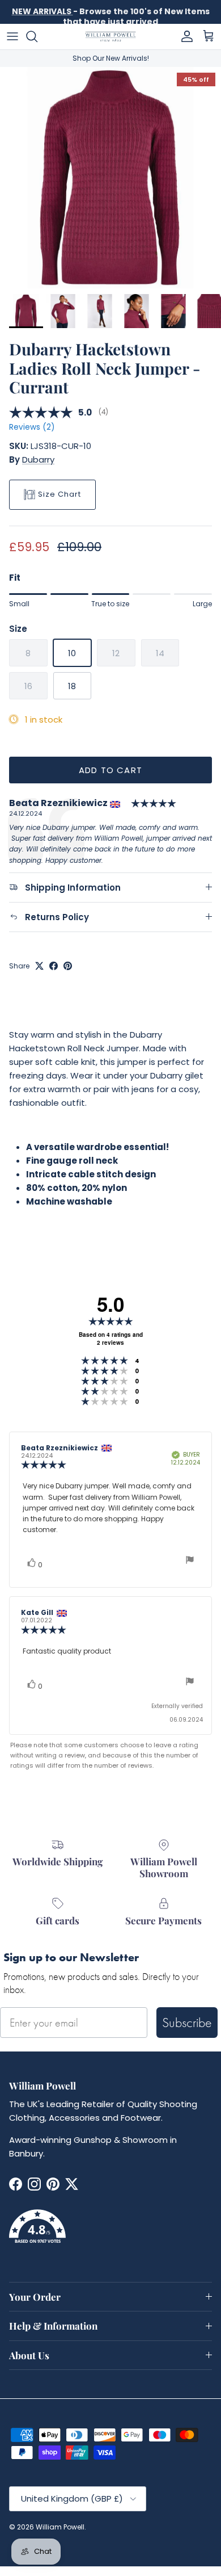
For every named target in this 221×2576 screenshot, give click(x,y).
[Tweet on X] (39, 966)
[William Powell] (110, 37)
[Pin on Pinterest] (68, 966)
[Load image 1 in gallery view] (110, 178)
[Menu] (12, 36)
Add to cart (110, 770)
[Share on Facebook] (54, 966)
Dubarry (38, 460)
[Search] (37, 36)
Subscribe (187, 2022)
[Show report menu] (190, 1561)
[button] (110, 2233)
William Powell (60, 2527)
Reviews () (32, 427)
